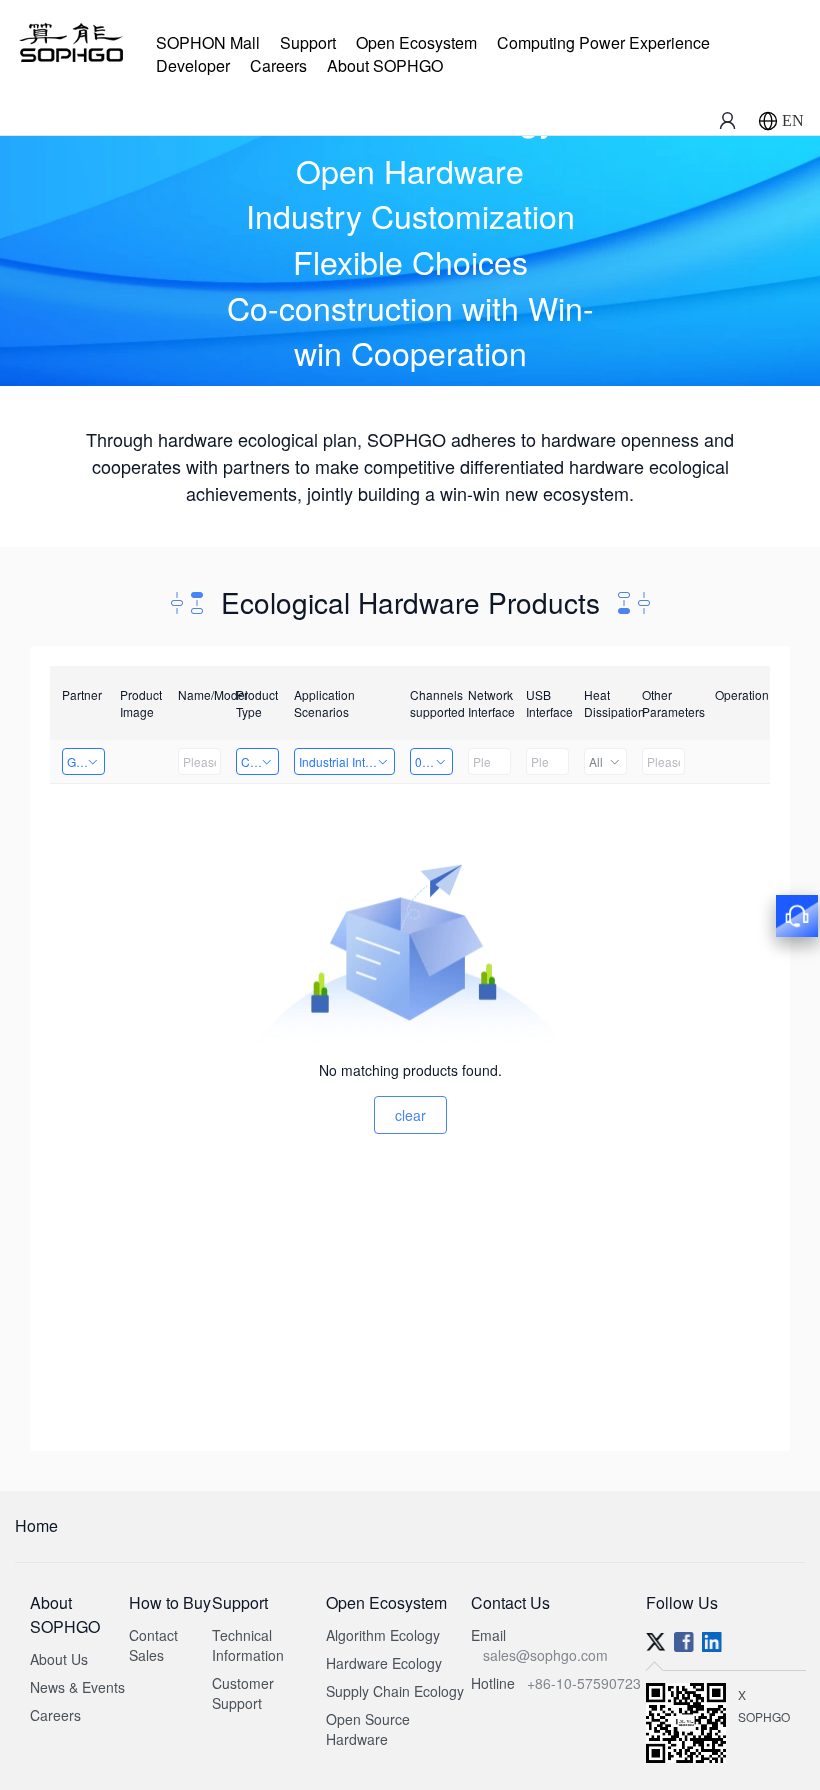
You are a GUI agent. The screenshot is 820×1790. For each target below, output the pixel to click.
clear (410, 1115)
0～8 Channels (434, 761)
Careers (278, 65)
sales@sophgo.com (545, 1655)
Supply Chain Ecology (395, 1691)
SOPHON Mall (208, 42)
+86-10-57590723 (584, 1683)
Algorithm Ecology (383, 1635)
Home (36, 1525)
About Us (59, 1659)
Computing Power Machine (260, 761)
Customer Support (243, 1693)
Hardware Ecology (384, 1663)
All (596, 761)
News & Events (77, 1687)
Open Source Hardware (368, 1729)
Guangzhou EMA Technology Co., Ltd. (86, 761)
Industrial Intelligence (347, 761)
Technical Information (248, 1645)
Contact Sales (153, 1645)
